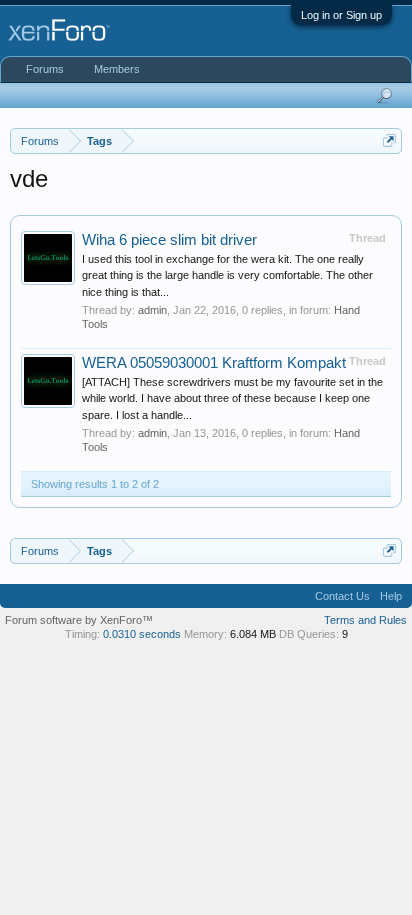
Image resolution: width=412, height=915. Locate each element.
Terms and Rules (365, 620)
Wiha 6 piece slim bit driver (169, 240)
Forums (45, 69)
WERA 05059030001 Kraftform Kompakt (214, 363)
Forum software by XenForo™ (79, 620)
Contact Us (342, 596)
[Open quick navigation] (389, 140)
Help (391, 596)
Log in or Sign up (341, 15)
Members (117, 69)
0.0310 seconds (142, 634)
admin (152, 310)
